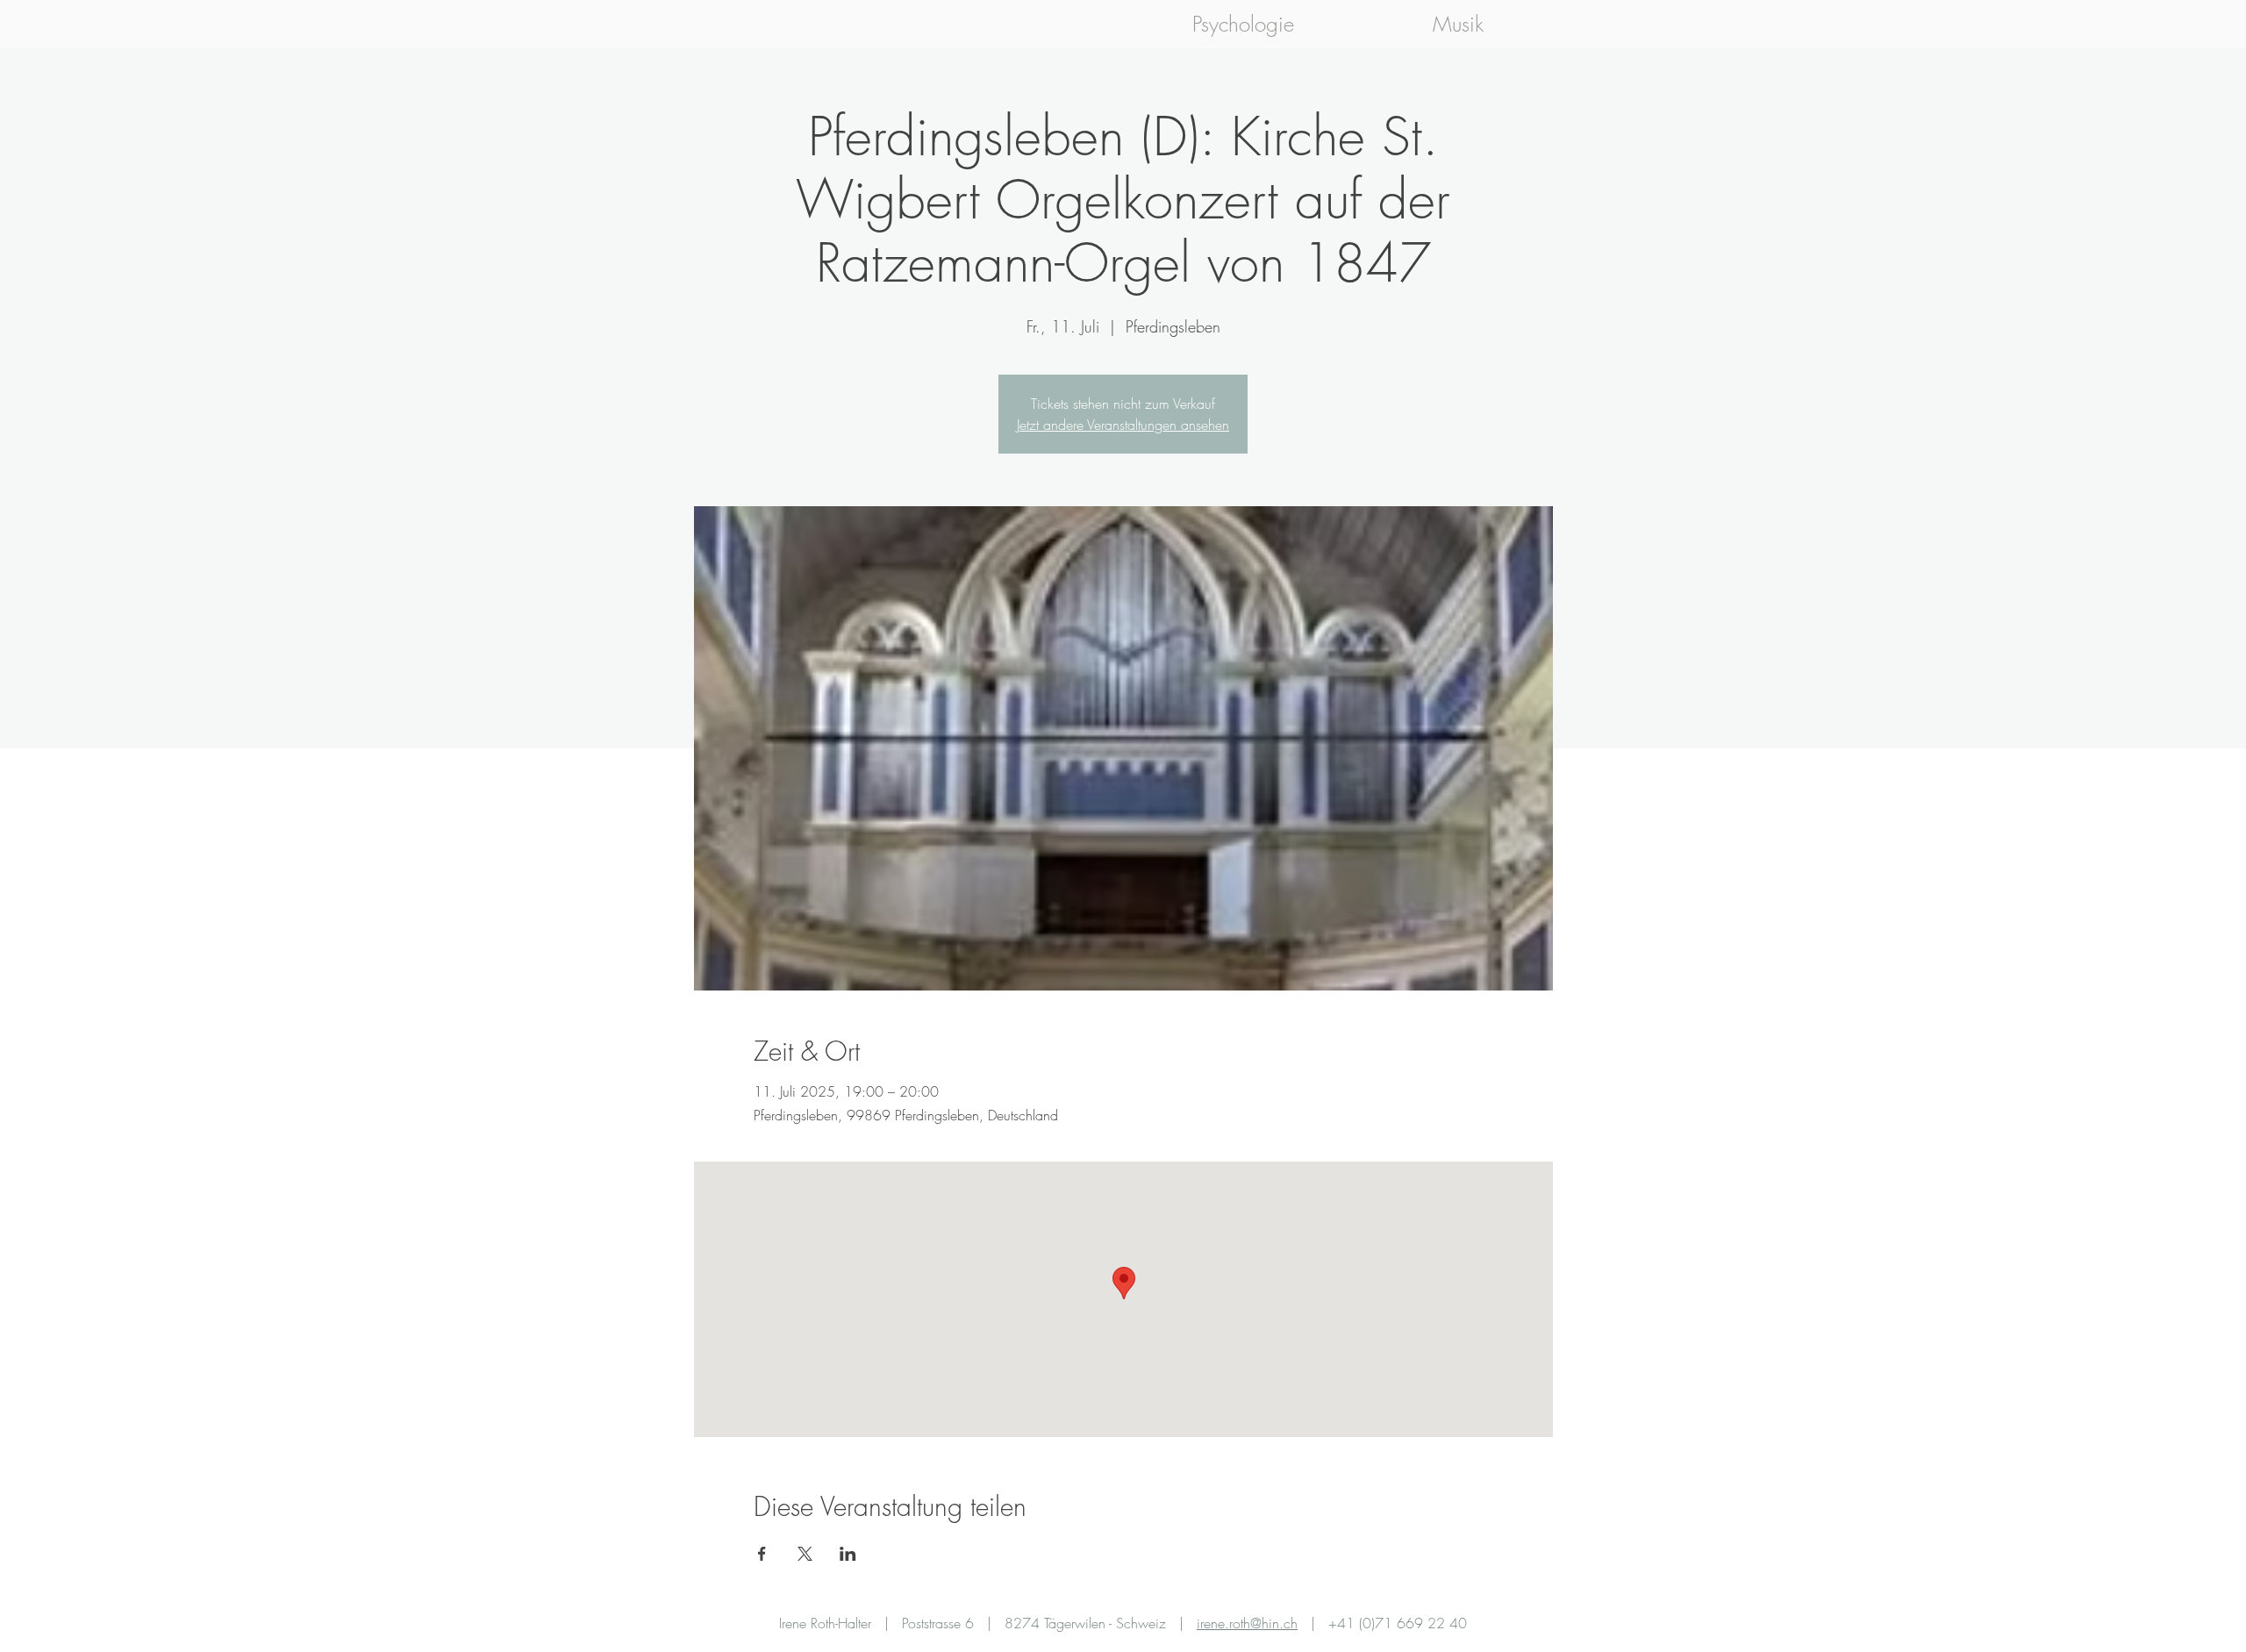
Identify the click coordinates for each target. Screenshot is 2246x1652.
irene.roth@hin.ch (1247, 1623)
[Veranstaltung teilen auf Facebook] (762, 1554)
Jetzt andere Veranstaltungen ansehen (1123, 425)
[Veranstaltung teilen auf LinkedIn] (848, 1554)
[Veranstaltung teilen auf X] (805, 1554)
